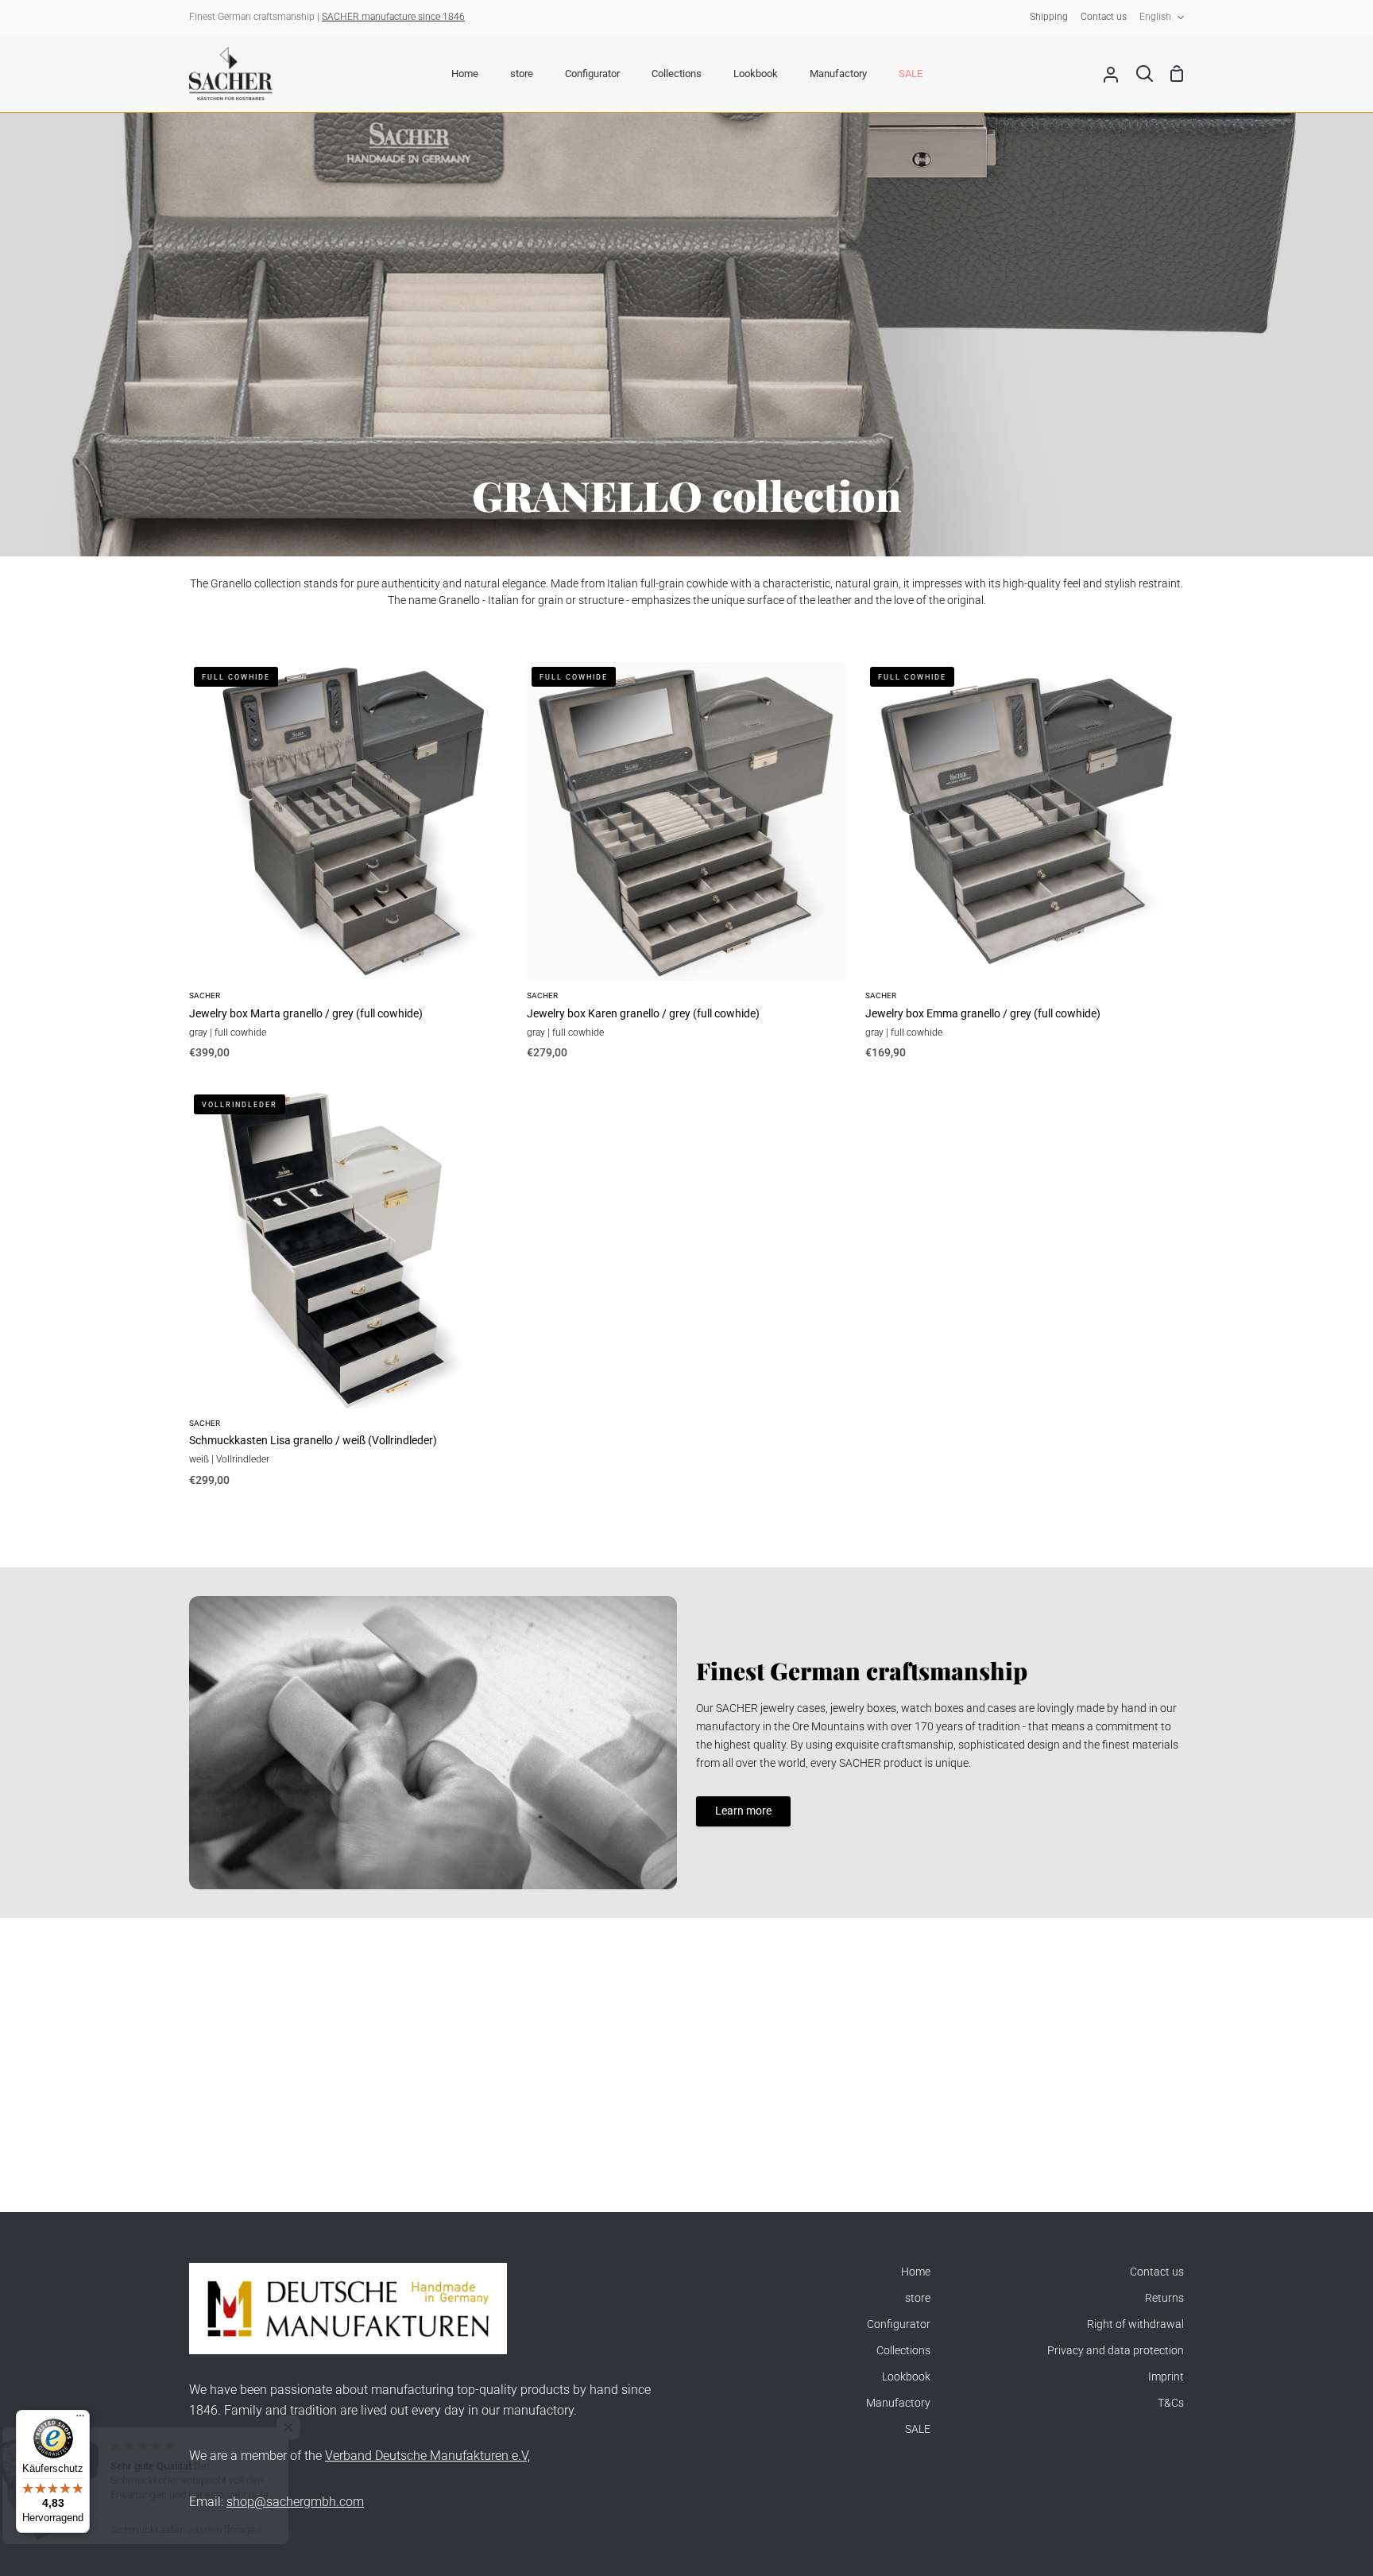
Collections (903, 2351)
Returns (1164, 2298)
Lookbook (906, 2377)
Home (916, 2272)
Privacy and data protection (1116, 2351)
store (918, 2298)
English (1155, 17)
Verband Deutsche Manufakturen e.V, (427, 2456)
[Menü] (80, 2419)
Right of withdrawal (1135, 2324)
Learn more (743, 1811)
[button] (318, 2427)
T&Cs (1171, 2403)
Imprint (1166, 2377)
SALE (918, 2429)
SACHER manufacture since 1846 (393, 17)
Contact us (1157, 2272)
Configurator (899, 2324)
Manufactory (898, 2403)
